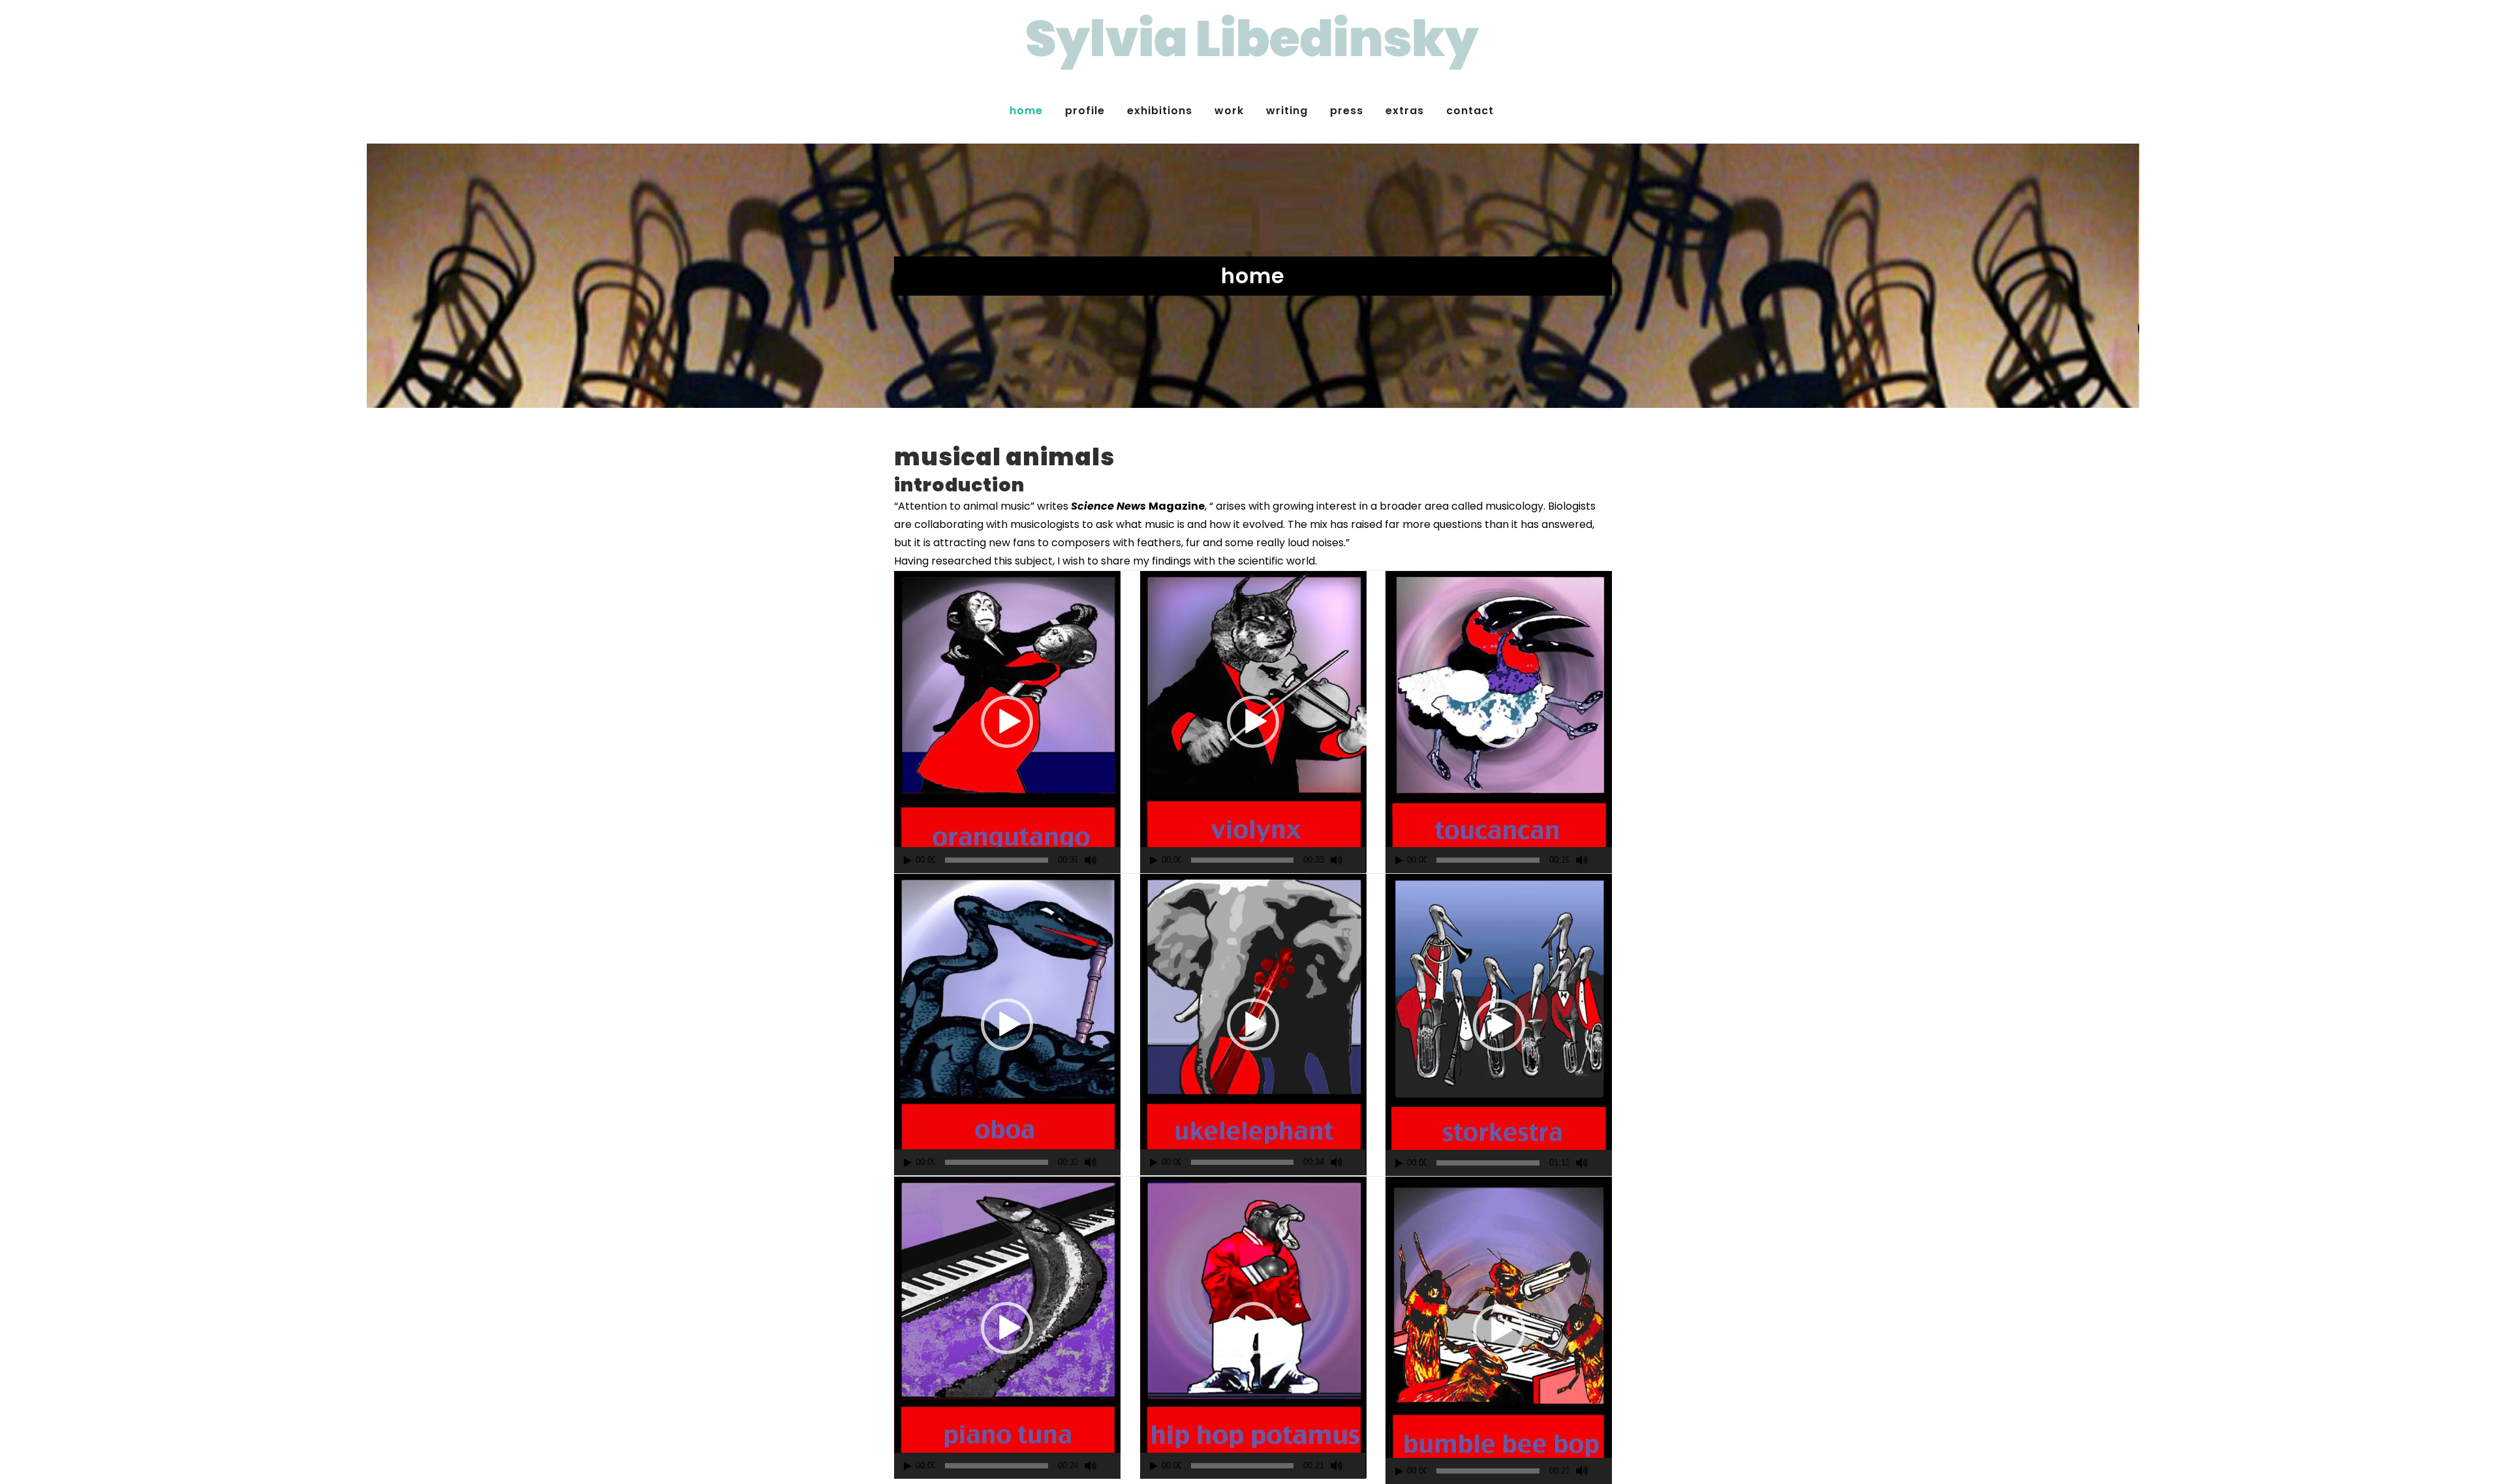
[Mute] (1091, 860)
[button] (1007, 722)
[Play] (908, 860)
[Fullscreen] (1113, 860)
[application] (1007, 722)
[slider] (997, 860)
